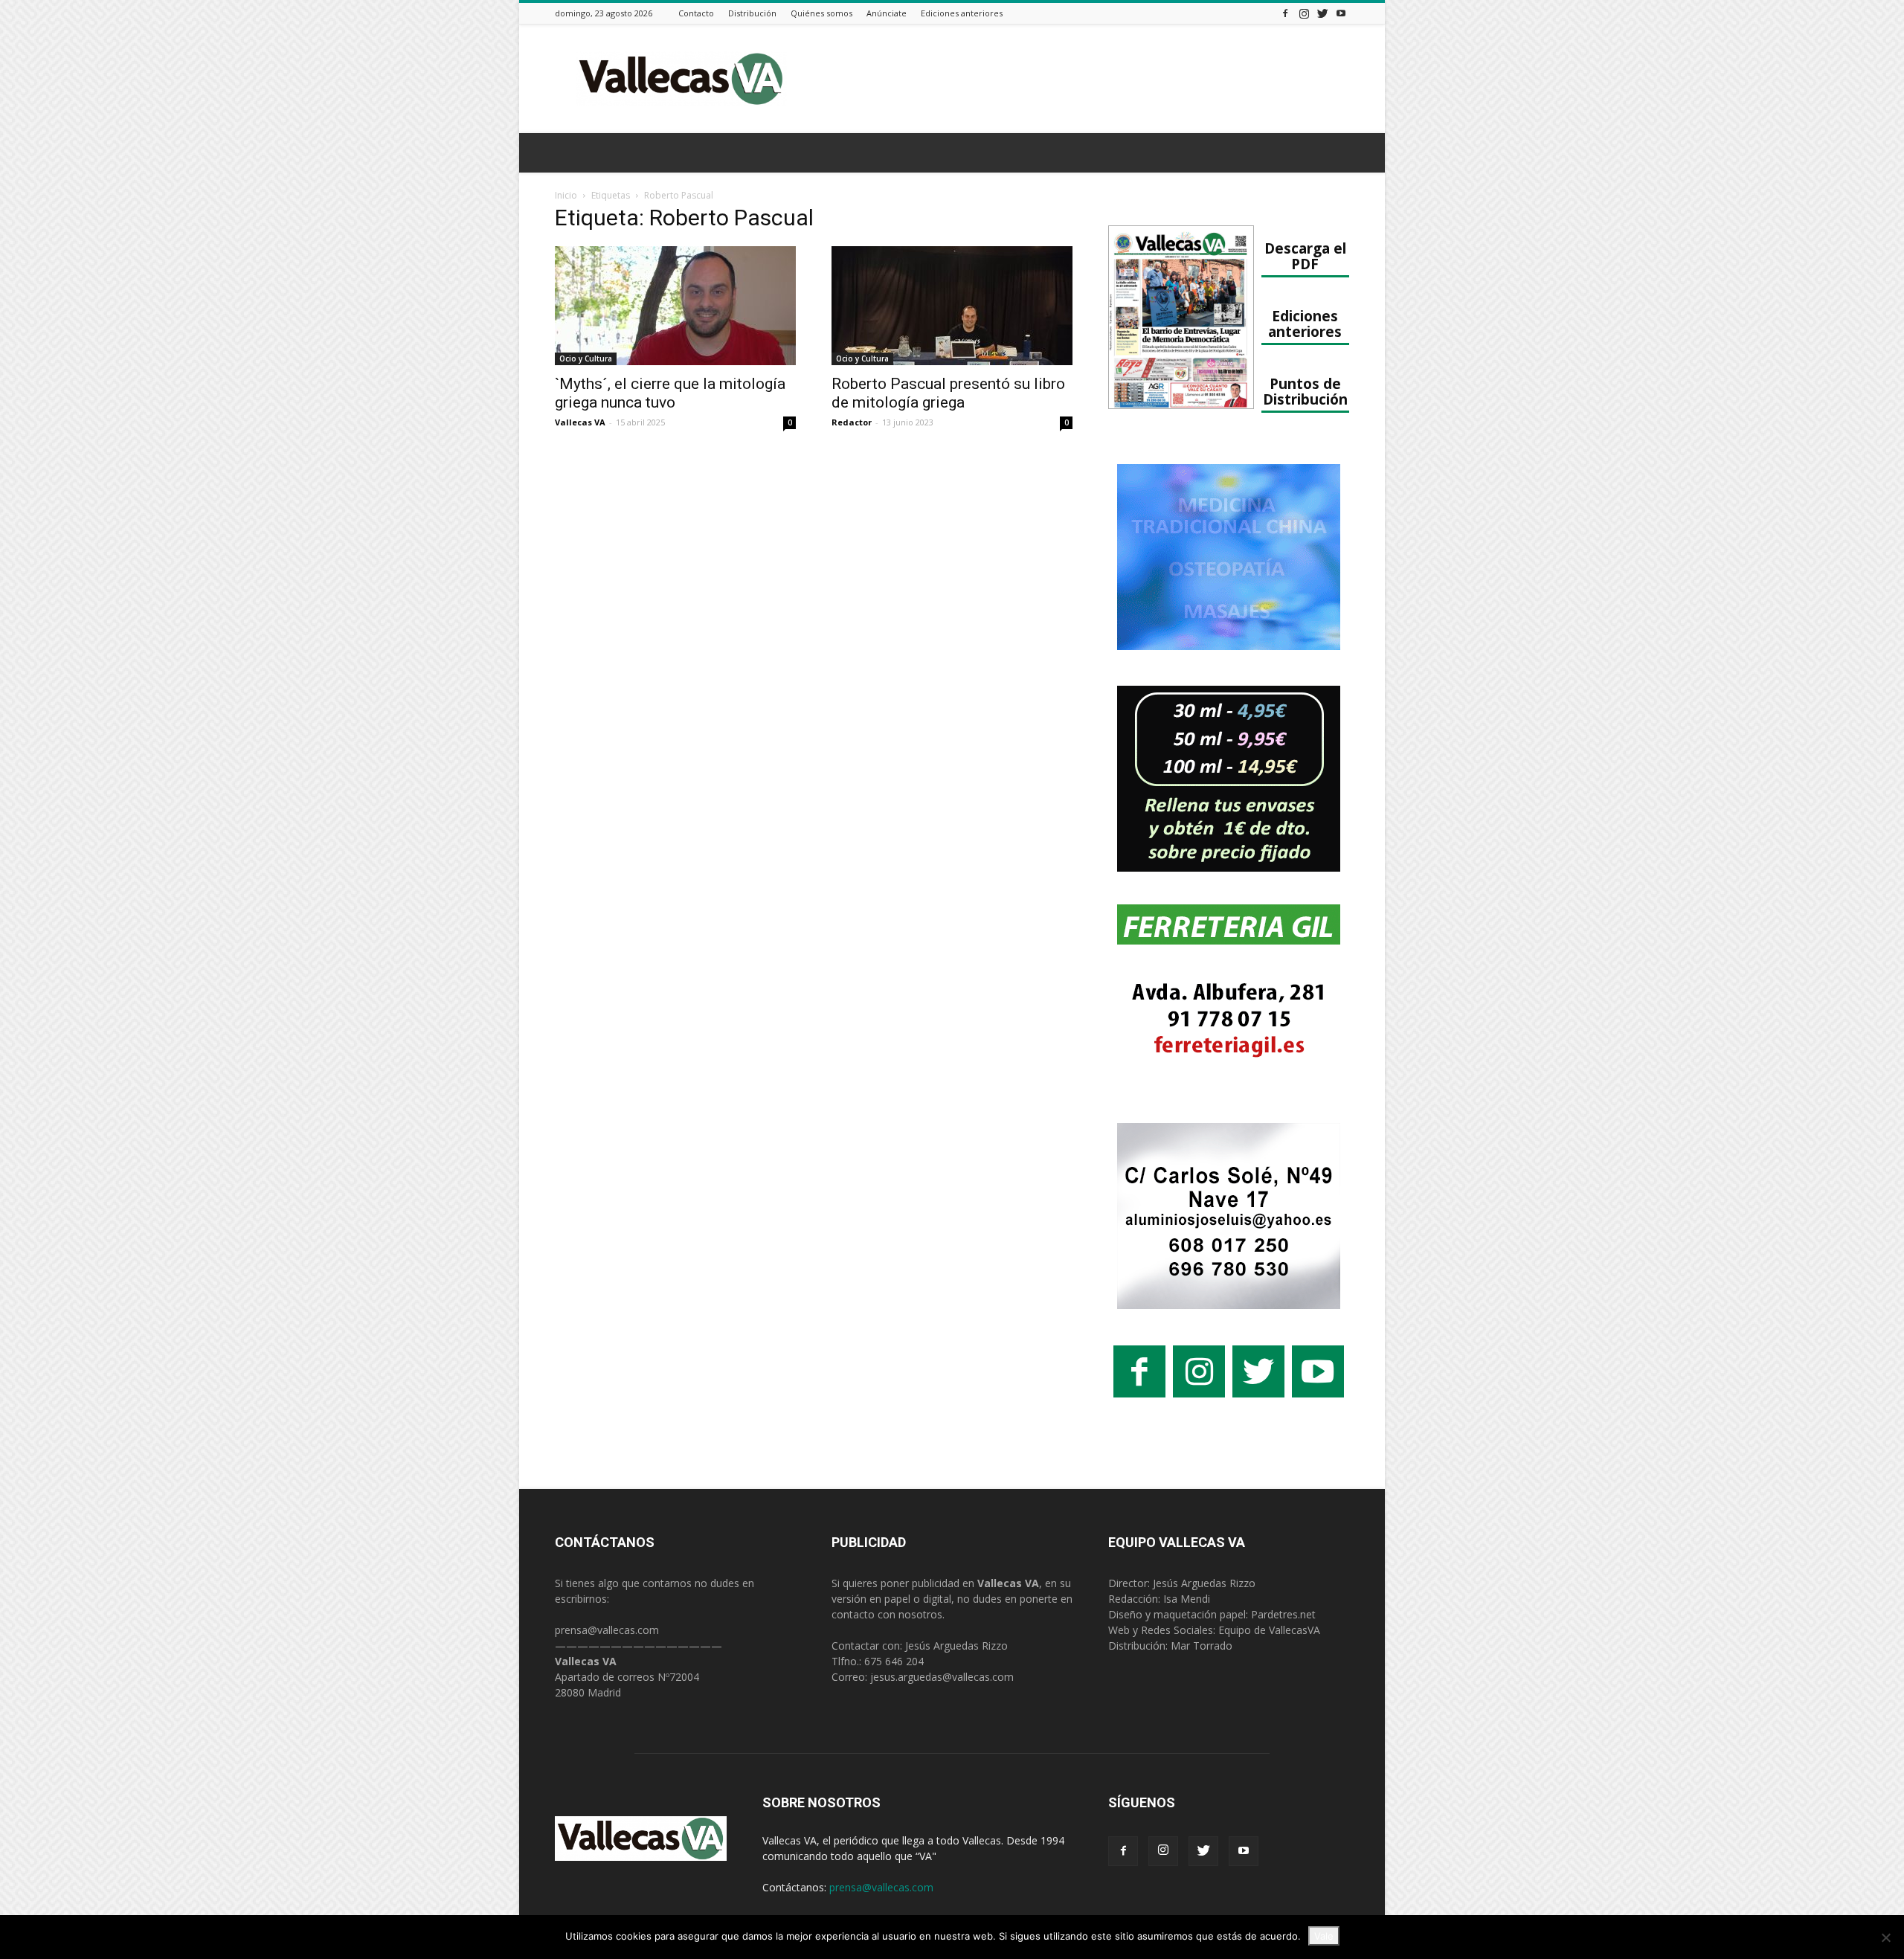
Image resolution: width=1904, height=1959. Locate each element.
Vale (1324, 1936)
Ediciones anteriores (962, 13)
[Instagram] (1304, 13)
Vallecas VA (580, 422)
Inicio (566, 195)
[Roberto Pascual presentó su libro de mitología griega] (952, 306)
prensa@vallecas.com (607, 1630)
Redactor (852, 422)
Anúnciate (887, 13)
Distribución (752, 13)
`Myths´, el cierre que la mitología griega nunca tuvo (670, 393)
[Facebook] (1285, 13)
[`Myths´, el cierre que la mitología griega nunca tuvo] (675, 306)
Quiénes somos (821, 13)
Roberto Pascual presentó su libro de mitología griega (948, 393)
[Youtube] (1341, 13)
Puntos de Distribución (1305, 391)
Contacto (696, 13)
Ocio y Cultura (586, 358)
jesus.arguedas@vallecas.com (942, 1677)
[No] (1885, 1937)
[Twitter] (1322, 13)
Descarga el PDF (1305, 256)
